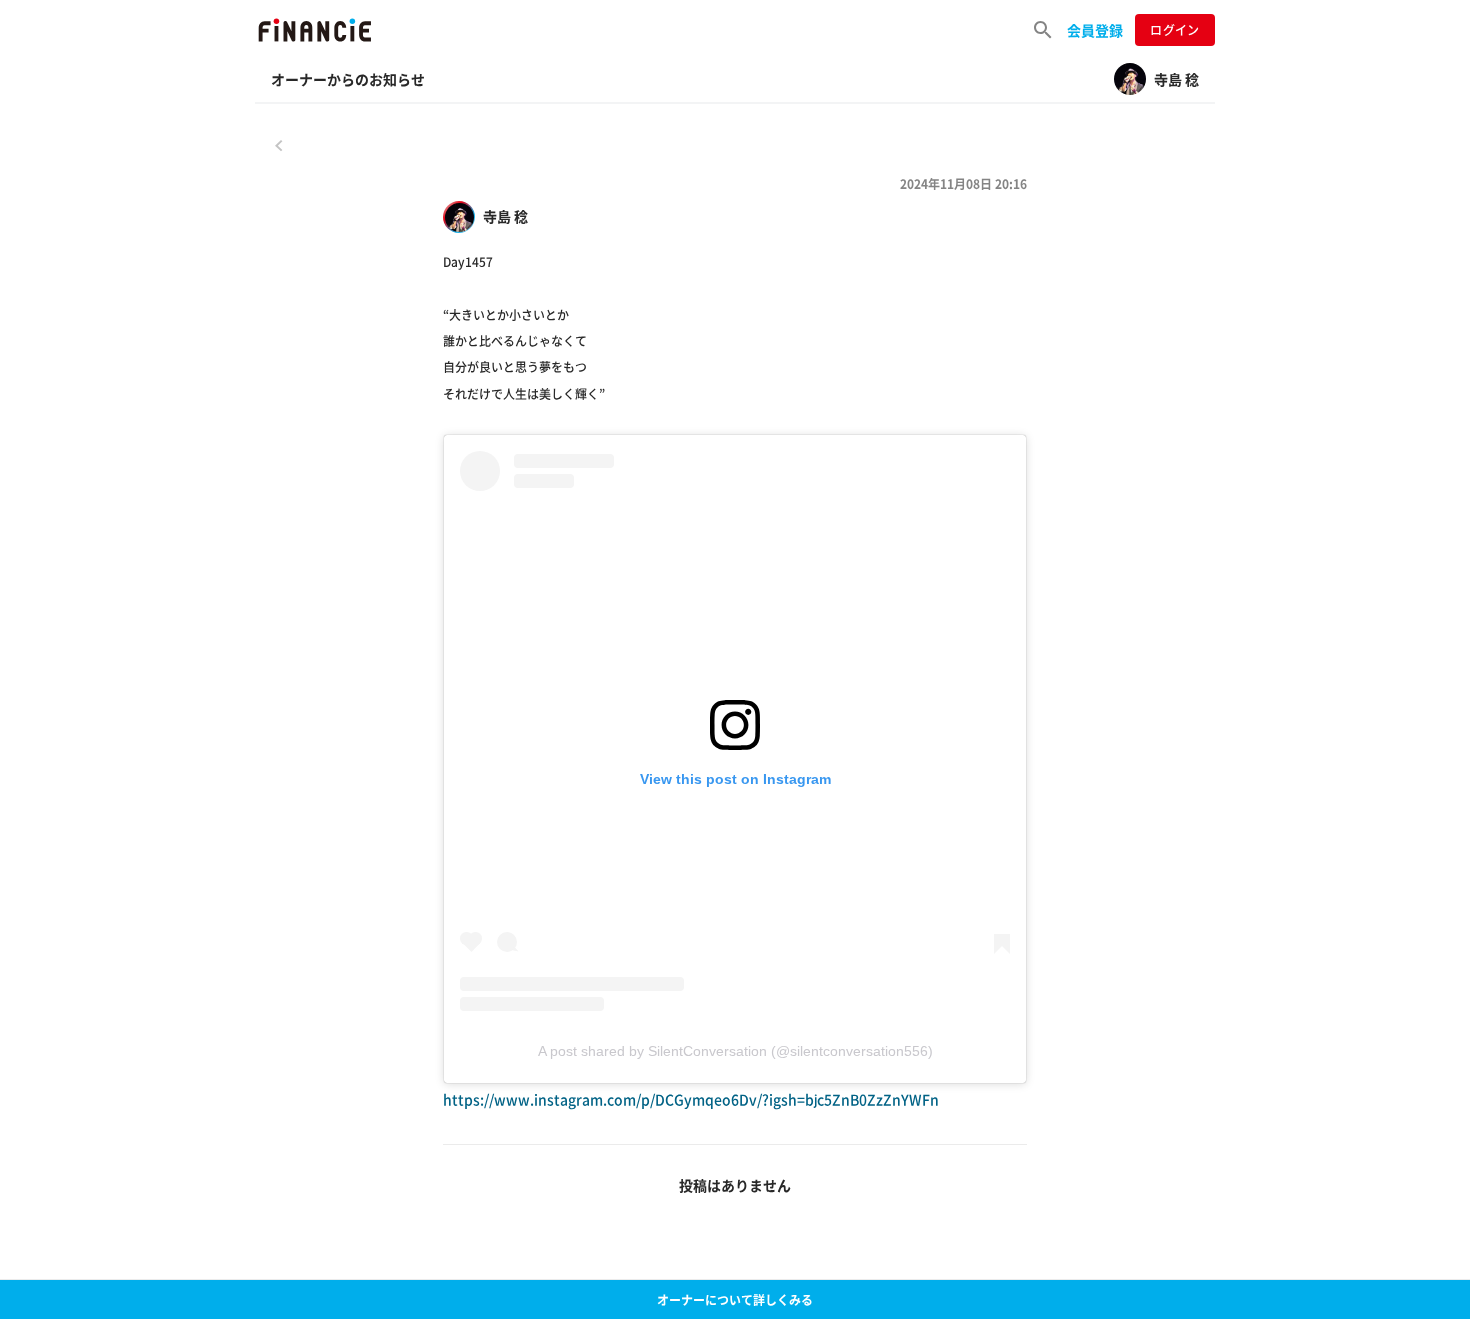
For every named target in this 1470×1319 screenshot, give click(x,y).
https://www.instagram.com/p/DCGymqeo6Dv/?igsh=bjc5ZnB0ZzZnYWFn (691, 1099)
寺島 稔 (505, 216)
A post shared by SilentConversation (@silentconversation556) (735, 1051)
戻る (279, 145)
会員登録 (1095, 30)
